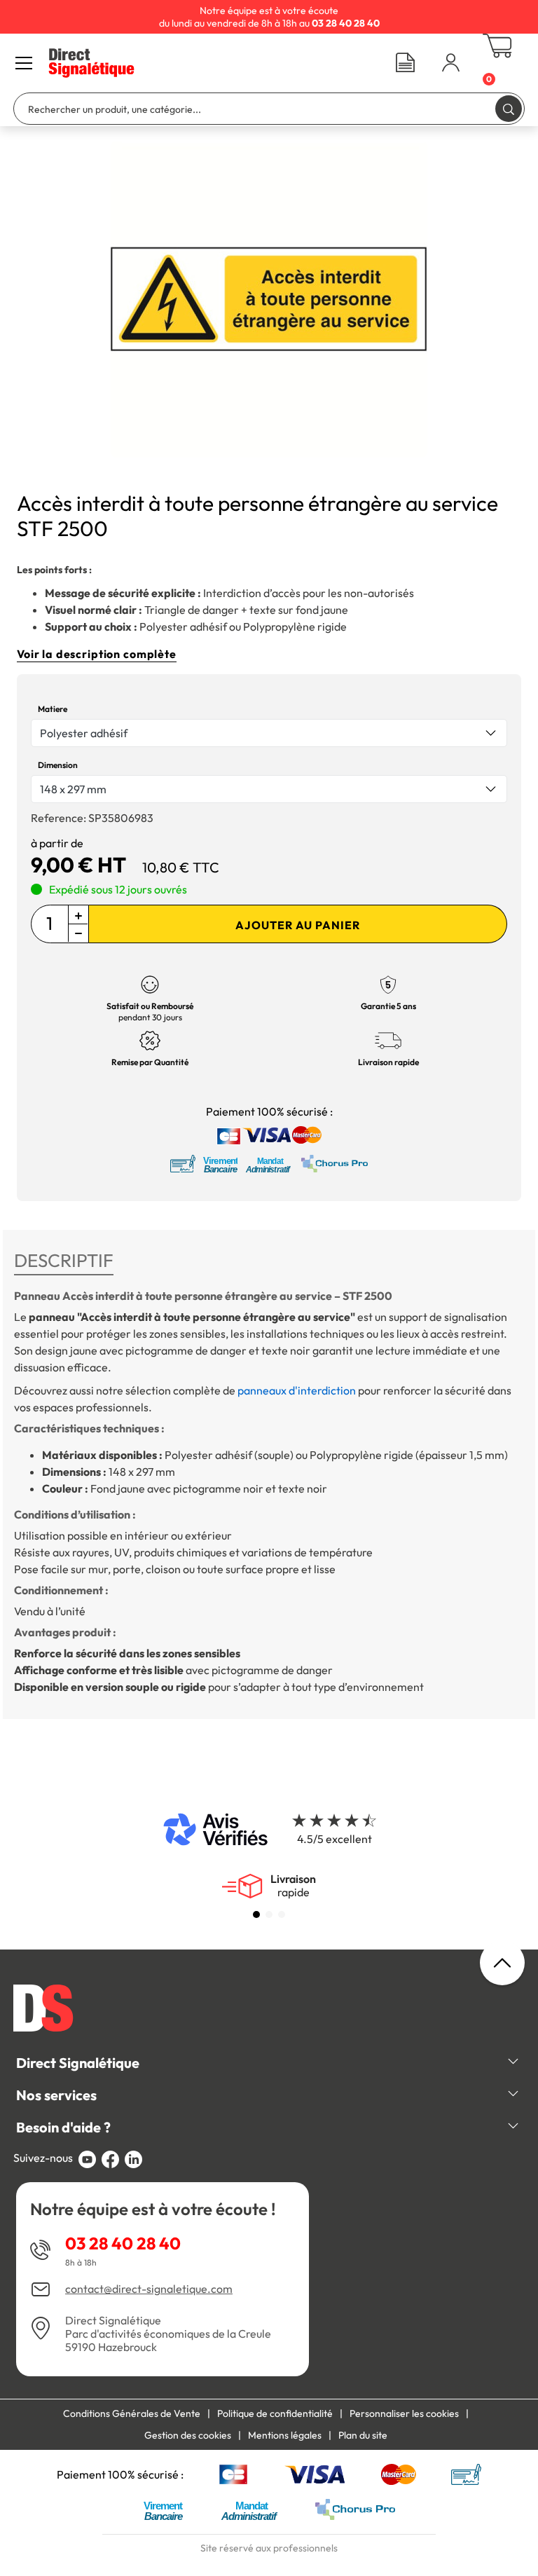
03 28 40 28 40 (123, 2243)
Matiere (53, 709)
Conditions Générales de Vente (132, 2413)
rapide (293, 1886)
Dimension (58, 765)
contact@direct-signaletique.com (149, 2289)
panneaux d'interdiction (297, 1390)
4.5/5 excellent (334, 1839)
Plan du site (363, 2435)
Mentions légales (285, 2435)
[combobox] (269, 733)
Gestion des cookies (188, 2435)
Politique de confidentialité (275, 2413)
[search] (509, 108)
